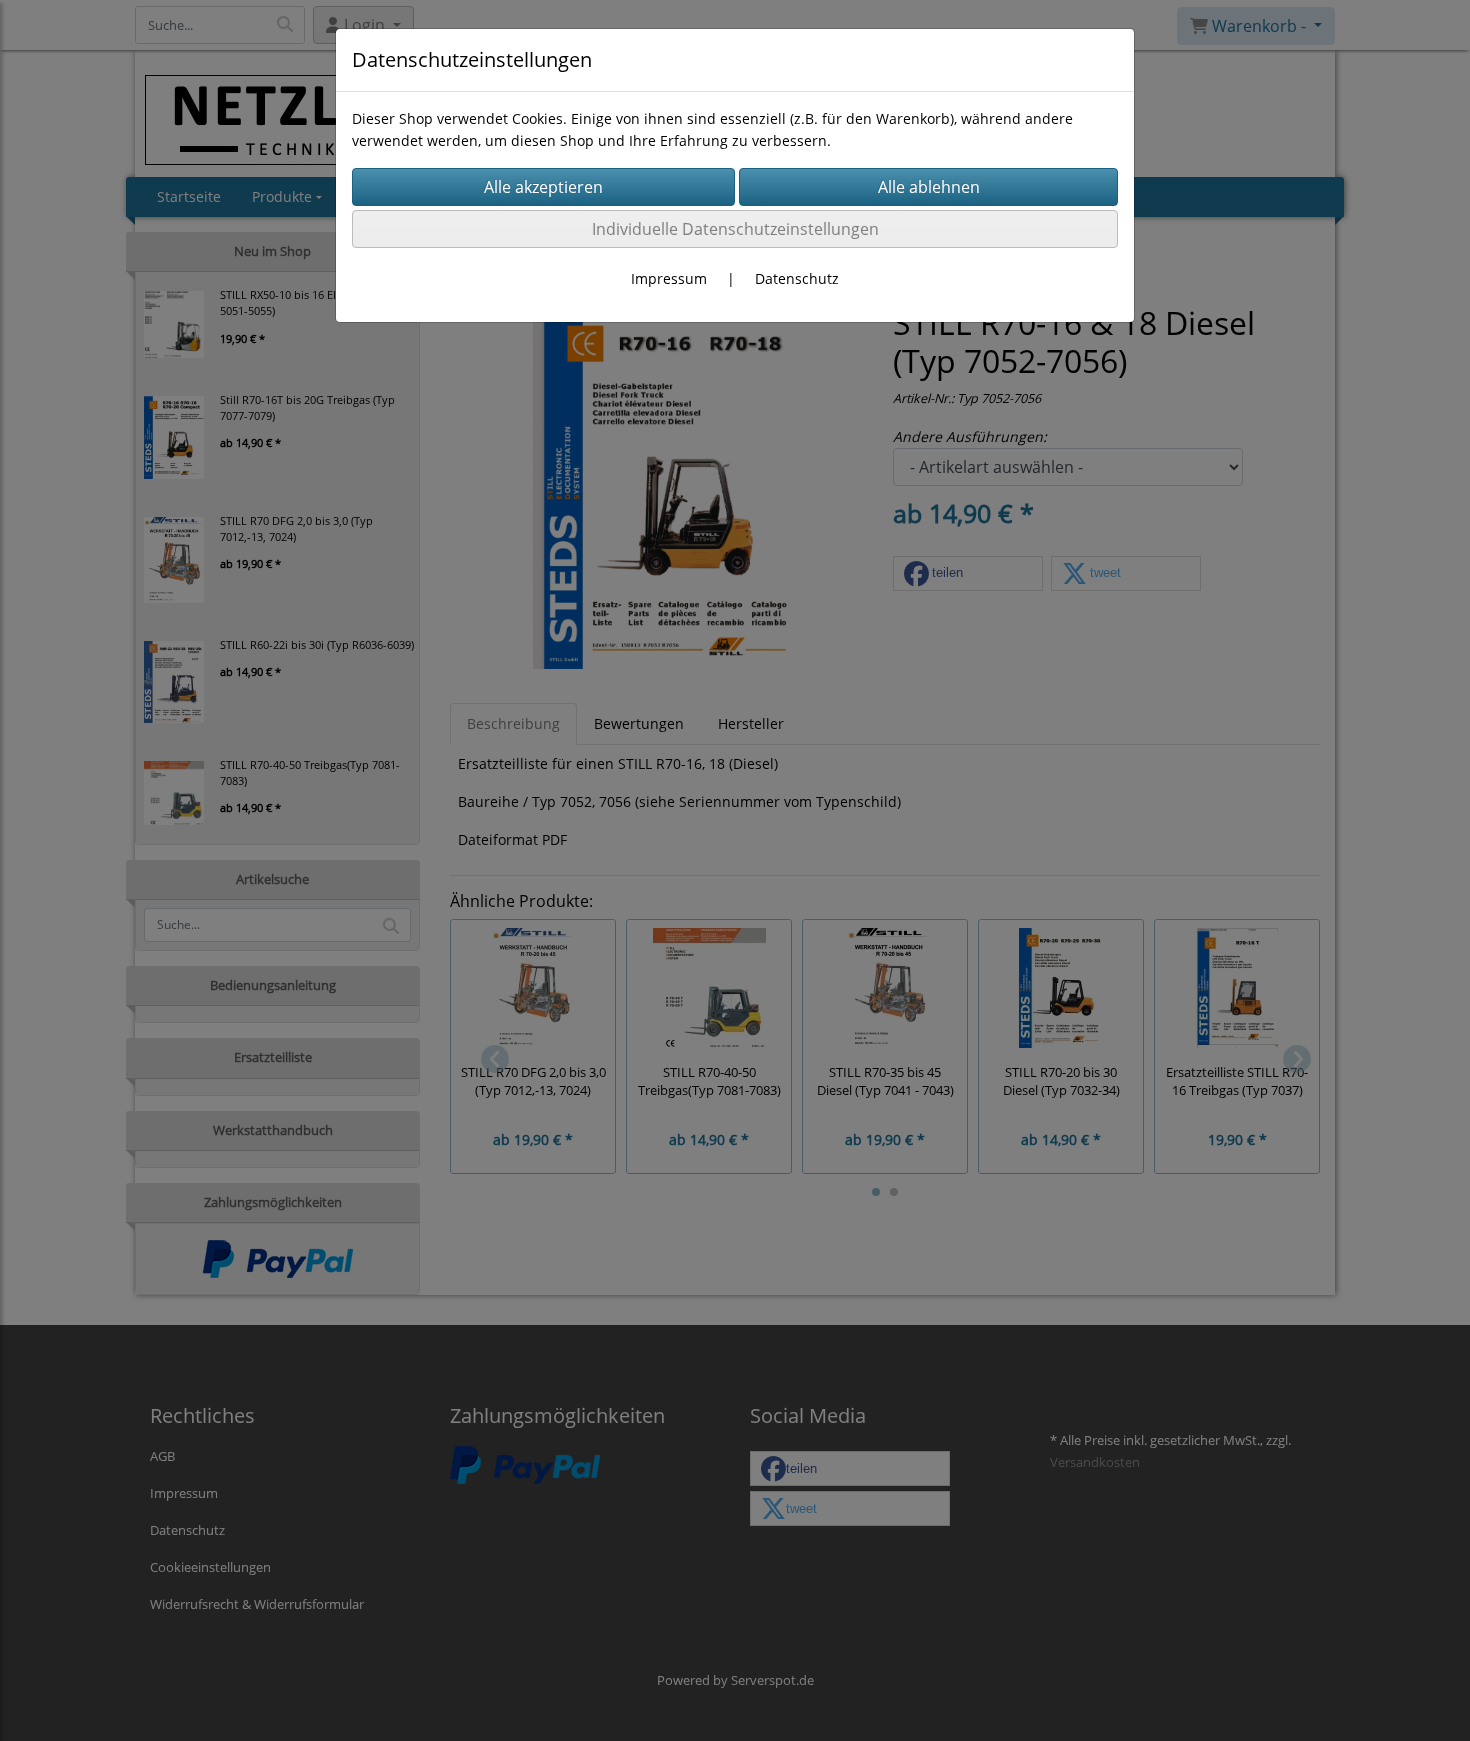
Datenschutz (797, 278)
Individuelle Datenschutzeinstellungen (735, 229)
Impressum (669, 278)
